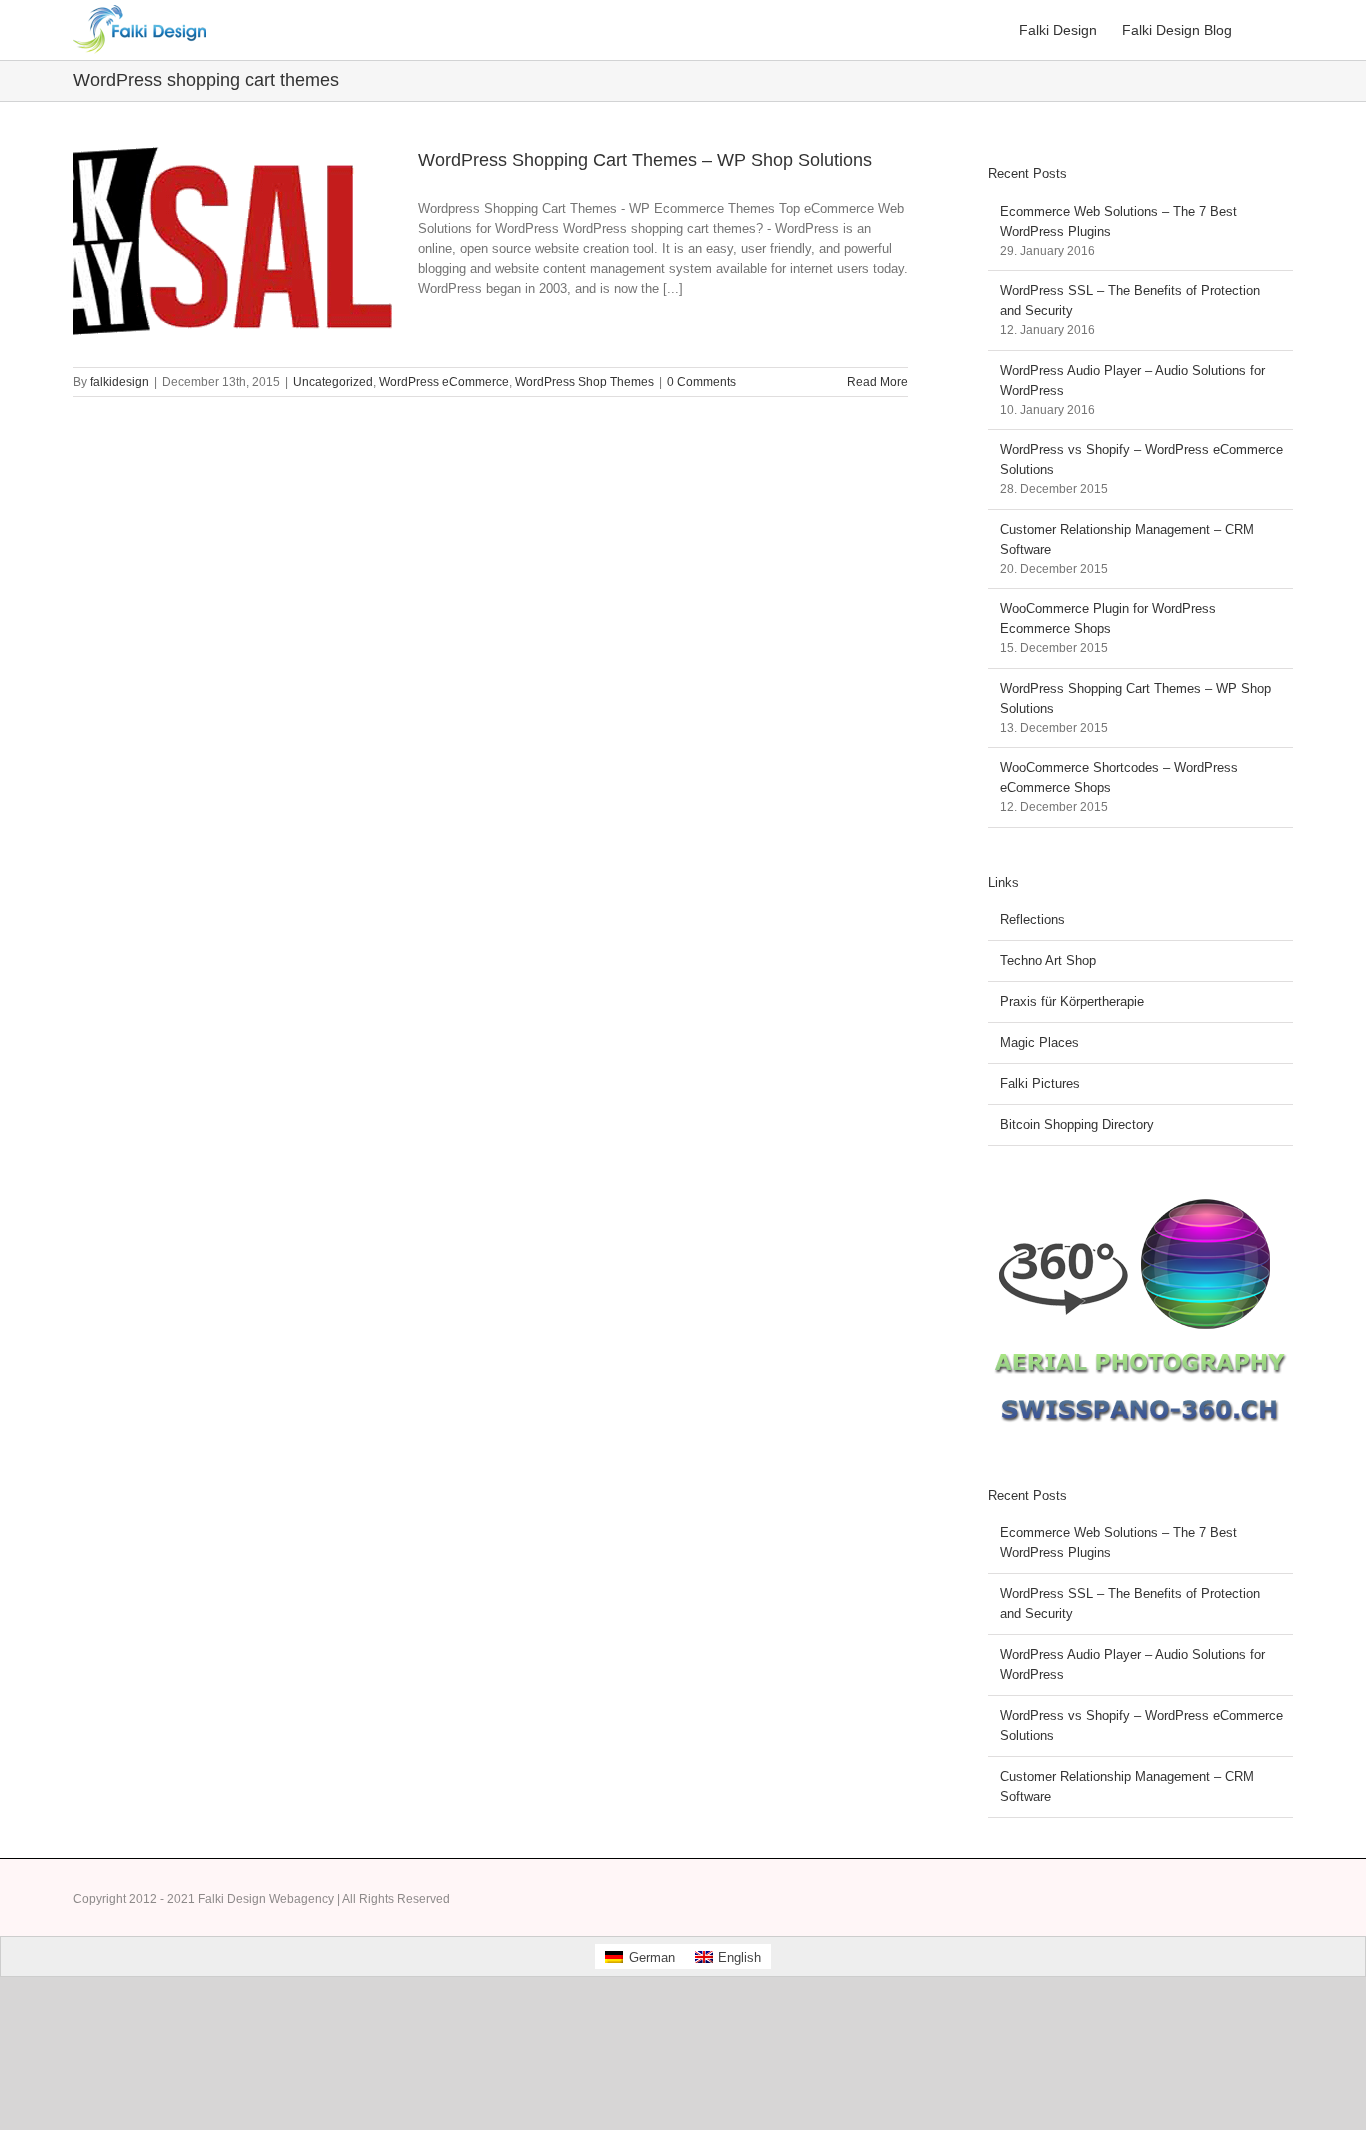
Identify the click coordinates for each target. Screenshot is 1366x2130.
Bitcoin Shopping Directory (1077, 1124)
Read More (877, 382)
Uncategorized (333, 382)
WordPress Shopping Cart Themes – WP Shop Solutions (645, 160)
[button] (1262, 30)
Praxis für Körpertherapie (1072, 1001)
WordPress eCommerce (444, 382)
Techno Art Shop (1048, 960)
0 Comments (701, 382)
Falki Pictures (1040, 1083)
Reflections (1032, 919)
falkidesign (119, 382)
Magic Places (1039, 1042)
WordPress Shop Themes (584, 382)
